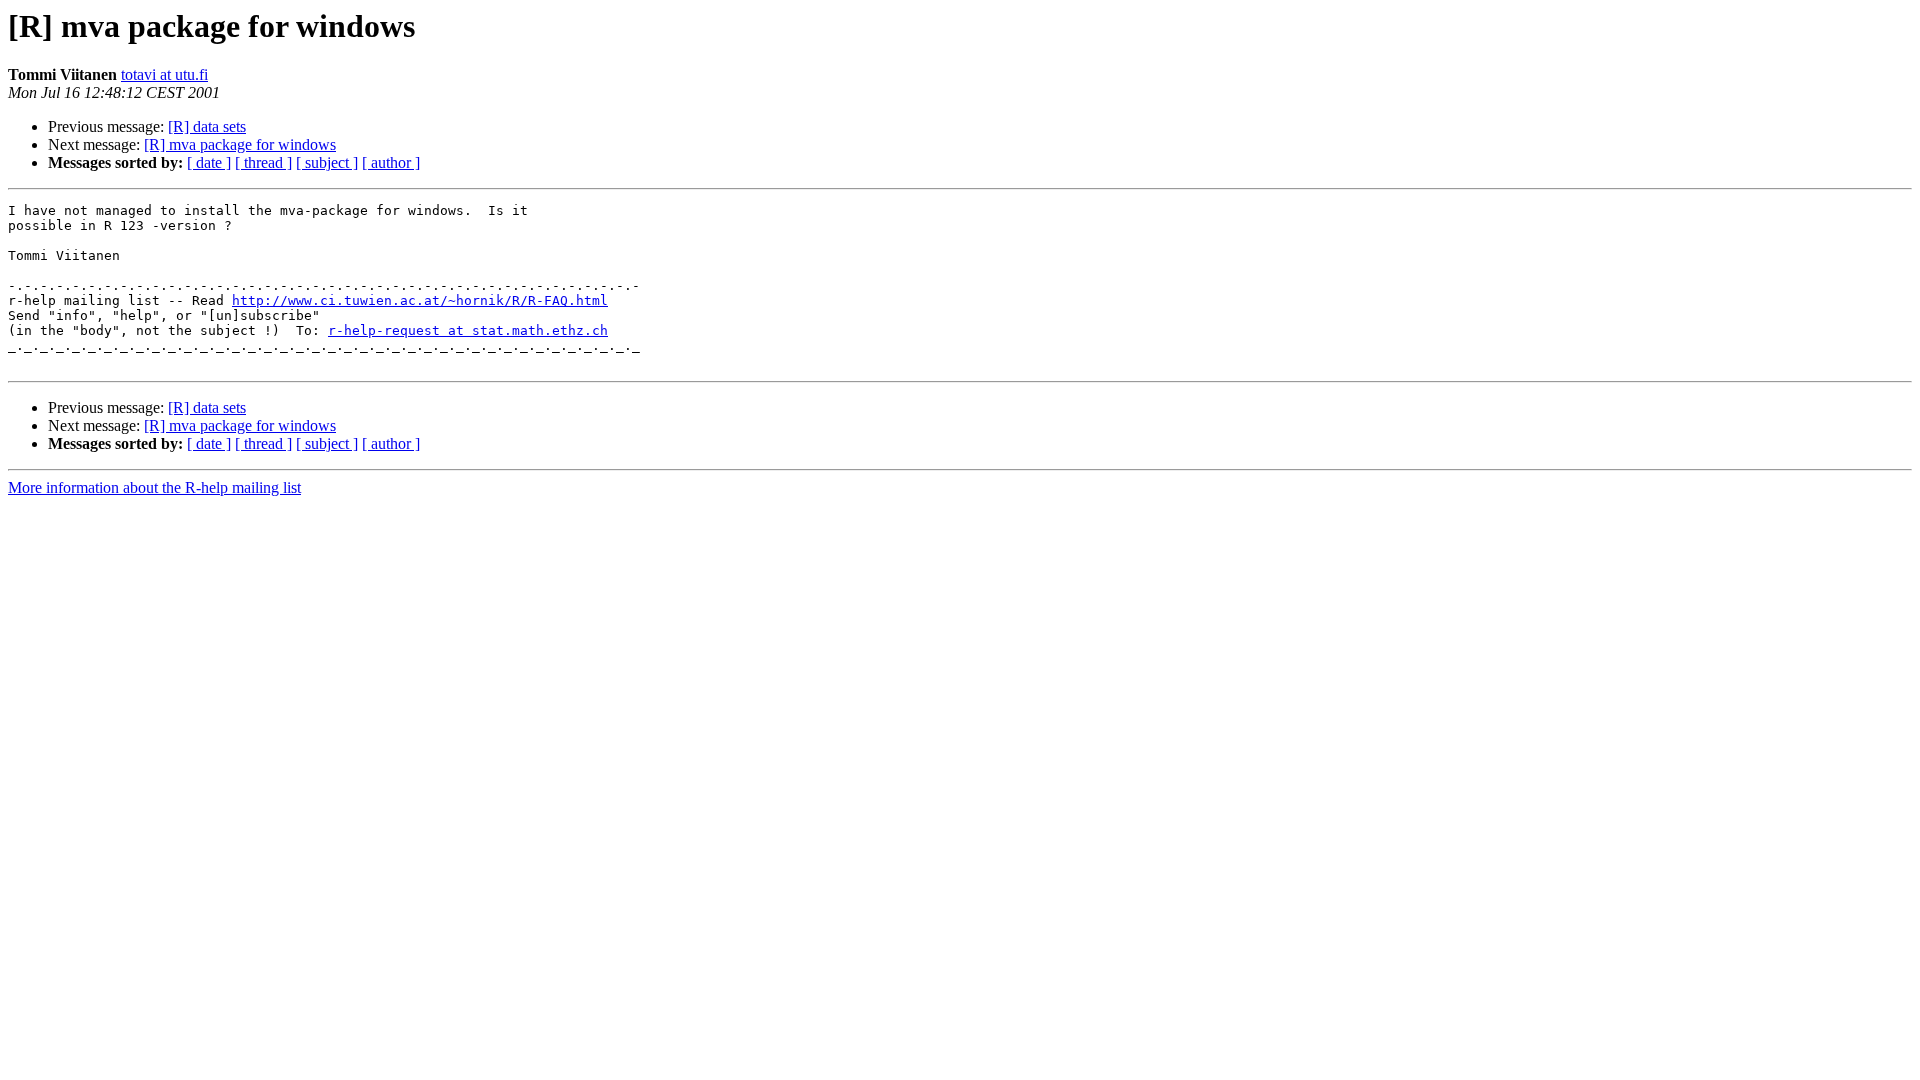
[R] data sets (207, 126)
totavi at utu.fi (164, 74)
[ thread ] (263, 162)
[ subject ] (327, 162)
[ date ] (209, 162)
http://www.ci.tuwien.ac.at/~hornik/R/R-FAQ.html (420, 300)
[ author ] (391, 162)
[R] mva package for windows (240, 144)
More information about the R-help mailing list (154, 487)
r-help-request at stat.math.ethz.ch (468, 330)
